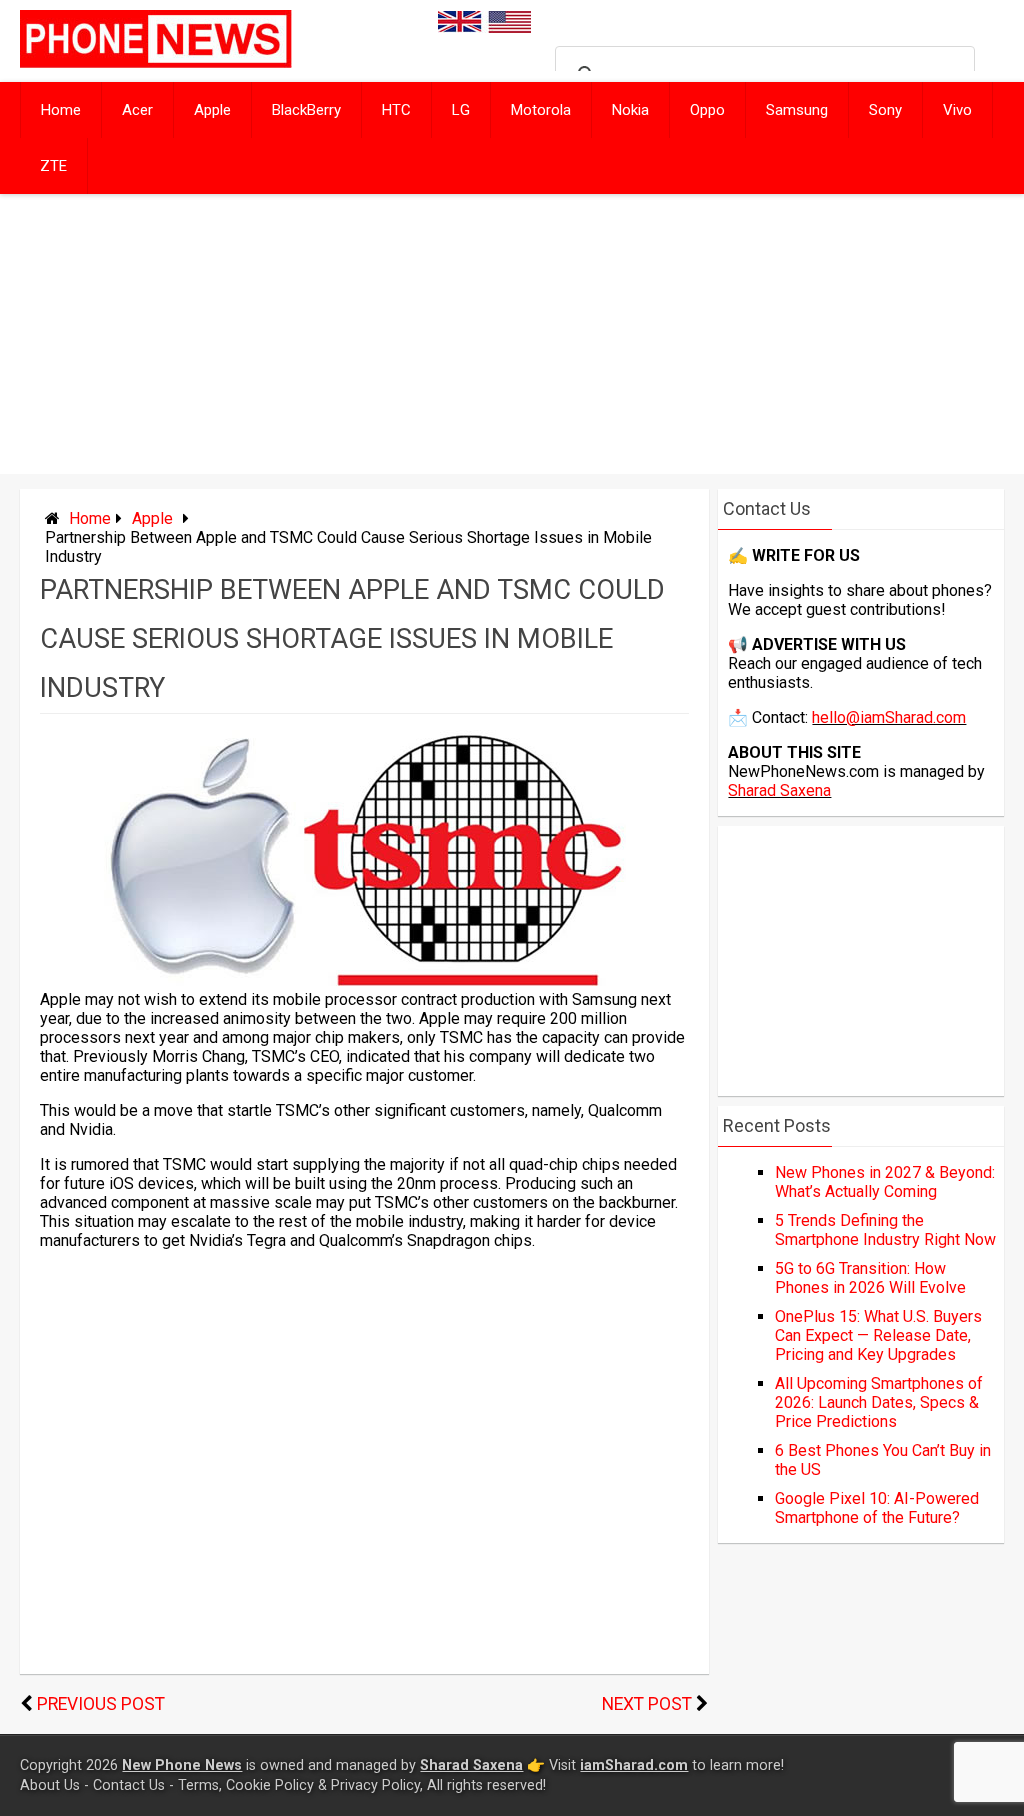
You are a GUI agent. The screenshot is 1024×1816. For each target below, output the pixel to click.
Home (61, 110)
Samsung (797, 110)
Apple (212, 110)
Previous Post (101, 1704)
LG (461, 110)
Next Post (647, 1704)
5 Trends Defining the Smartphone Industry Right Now (885, 1230)
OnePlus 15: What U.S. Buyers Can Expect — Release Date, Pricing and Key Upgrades (878, 1335)
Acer (137, 110)
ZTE (53, 166)
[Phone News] (156, 62)
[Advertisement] (512, 334)
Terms (198, 1785)
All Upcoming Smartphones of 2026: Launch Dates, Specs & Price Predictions (879, 1402)
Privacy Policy (375, 1785)
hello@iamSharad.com (889, 717)
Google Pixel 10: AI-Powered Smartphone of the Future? (877, 1508)
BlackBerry (306, 110)
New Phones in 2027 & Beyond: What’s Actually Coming (885, 1182)
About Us (50, 1785)
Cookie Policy (270, 1785)
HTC (396, 110)
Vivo (957, 110)
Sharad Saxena (779, 790)
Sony (885, 110)
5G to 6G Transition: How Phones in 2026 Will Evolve (870, 1278)
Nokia (630, 110)
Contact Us (129, 1785)
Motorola (541, 110)
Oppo (707, 110)
